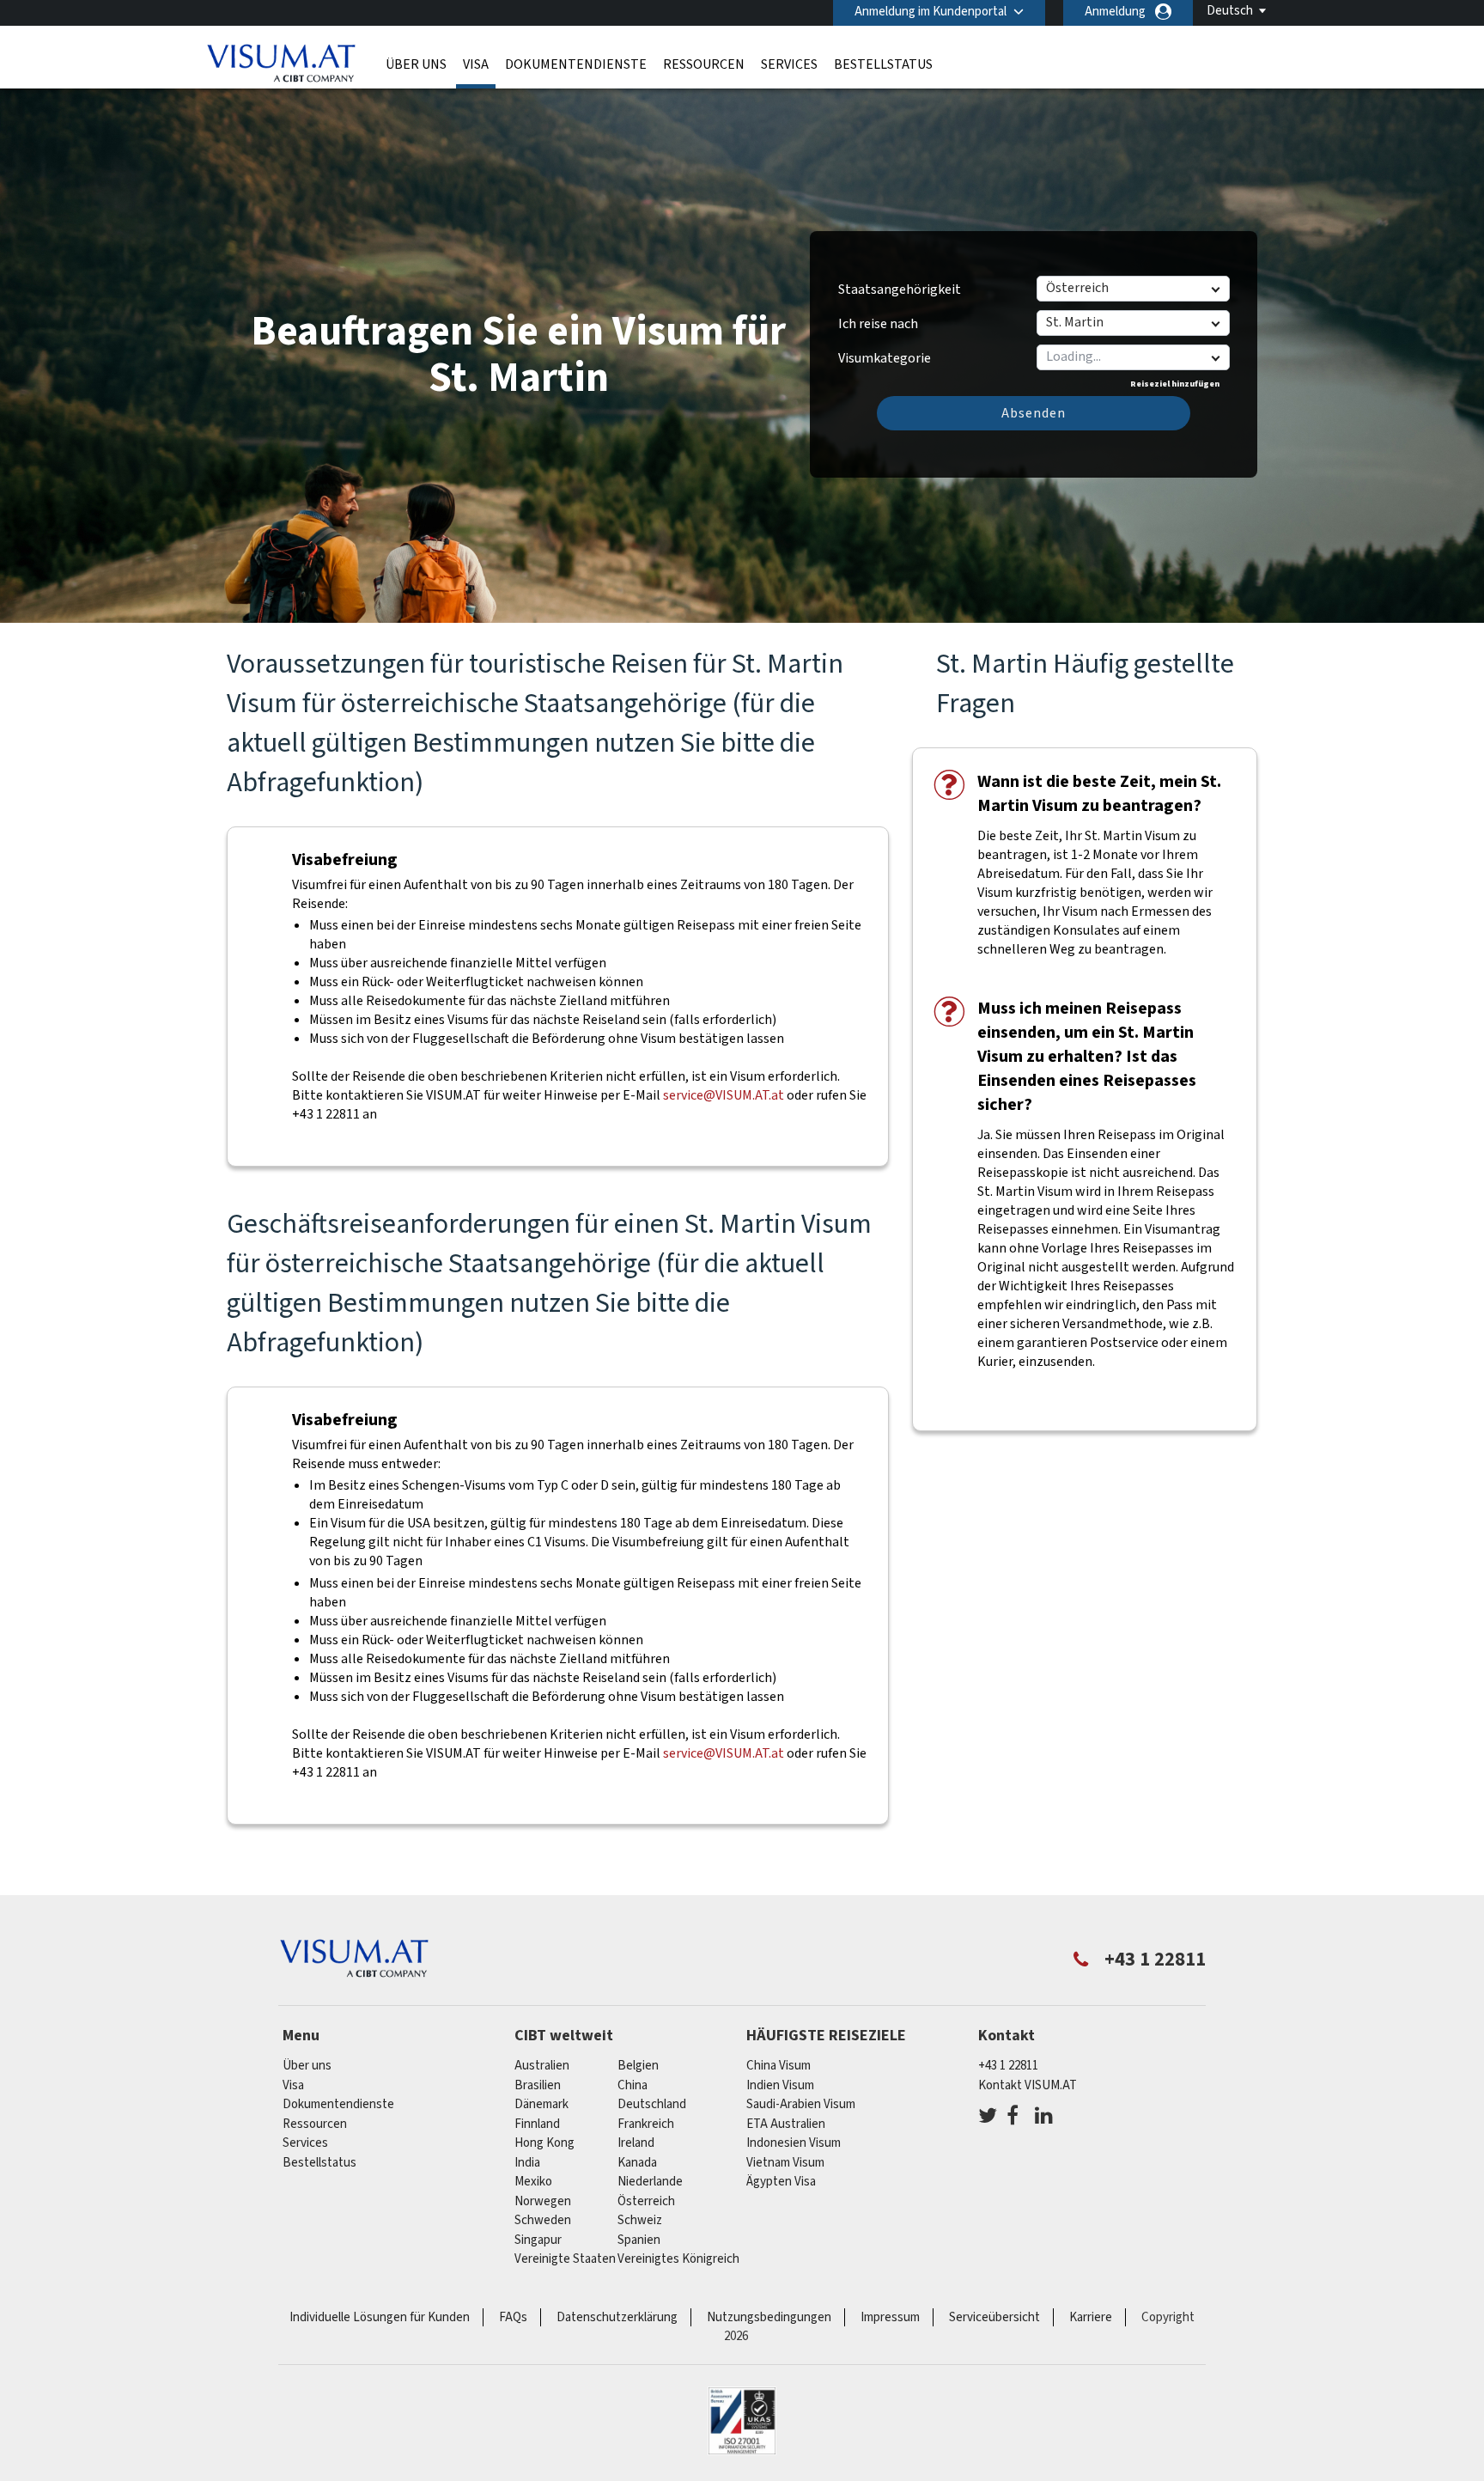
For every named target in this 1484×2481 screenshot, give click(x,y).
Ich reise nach (878, 324)
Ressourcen (704, 64)
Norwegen (543, 2201)
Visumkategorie (885, 352)
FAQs (513, 2317)
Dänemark (541, 2104)
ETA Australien (786, 2124)
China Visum (778, 2066)
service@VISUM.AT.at (724, 1095)
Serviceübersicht (994, 2317)
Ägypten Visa (781, 2182)
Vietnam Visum (785, 2163)
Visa (476, 64)
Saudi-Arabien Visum (801, 2104)
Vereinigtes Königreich (678, 2259)
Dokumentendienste (576, 64)
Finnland (537, 2124)
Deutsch (1230, 11)
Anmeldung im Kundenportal (931, 12)
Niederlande (650, 2182)
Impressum (890, 2317)
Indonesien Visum (794, 2143)
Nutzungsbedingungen (769, 2317)
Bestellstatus (883, 64)
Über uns (416, 64)
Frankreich (646, 2124)
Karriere (1091, 2317)
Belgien (638, 2066)
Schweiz (640, 2220)
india (527, 2163)
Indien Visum (780, 2085)
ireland (636, 2143)
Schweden (543, 2220)
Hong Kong (544, 2143)
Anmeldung (1115, 12)
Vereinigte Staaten (565, 2259)
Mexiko (533, 2182)
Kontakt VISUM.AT (1028, 2085)
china (633, 2085)
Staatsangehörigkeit (900, 290)
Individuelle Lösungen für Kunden (380, 2317)
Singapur (538, 2240)
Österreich (646, 2201)
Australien (542, 2066)
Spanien (639, 2240)
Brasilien (538, 2085)
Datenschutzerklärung (617, 2317)
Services (789, 64)
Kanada (637, 2163)
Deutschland (652, 2104)
